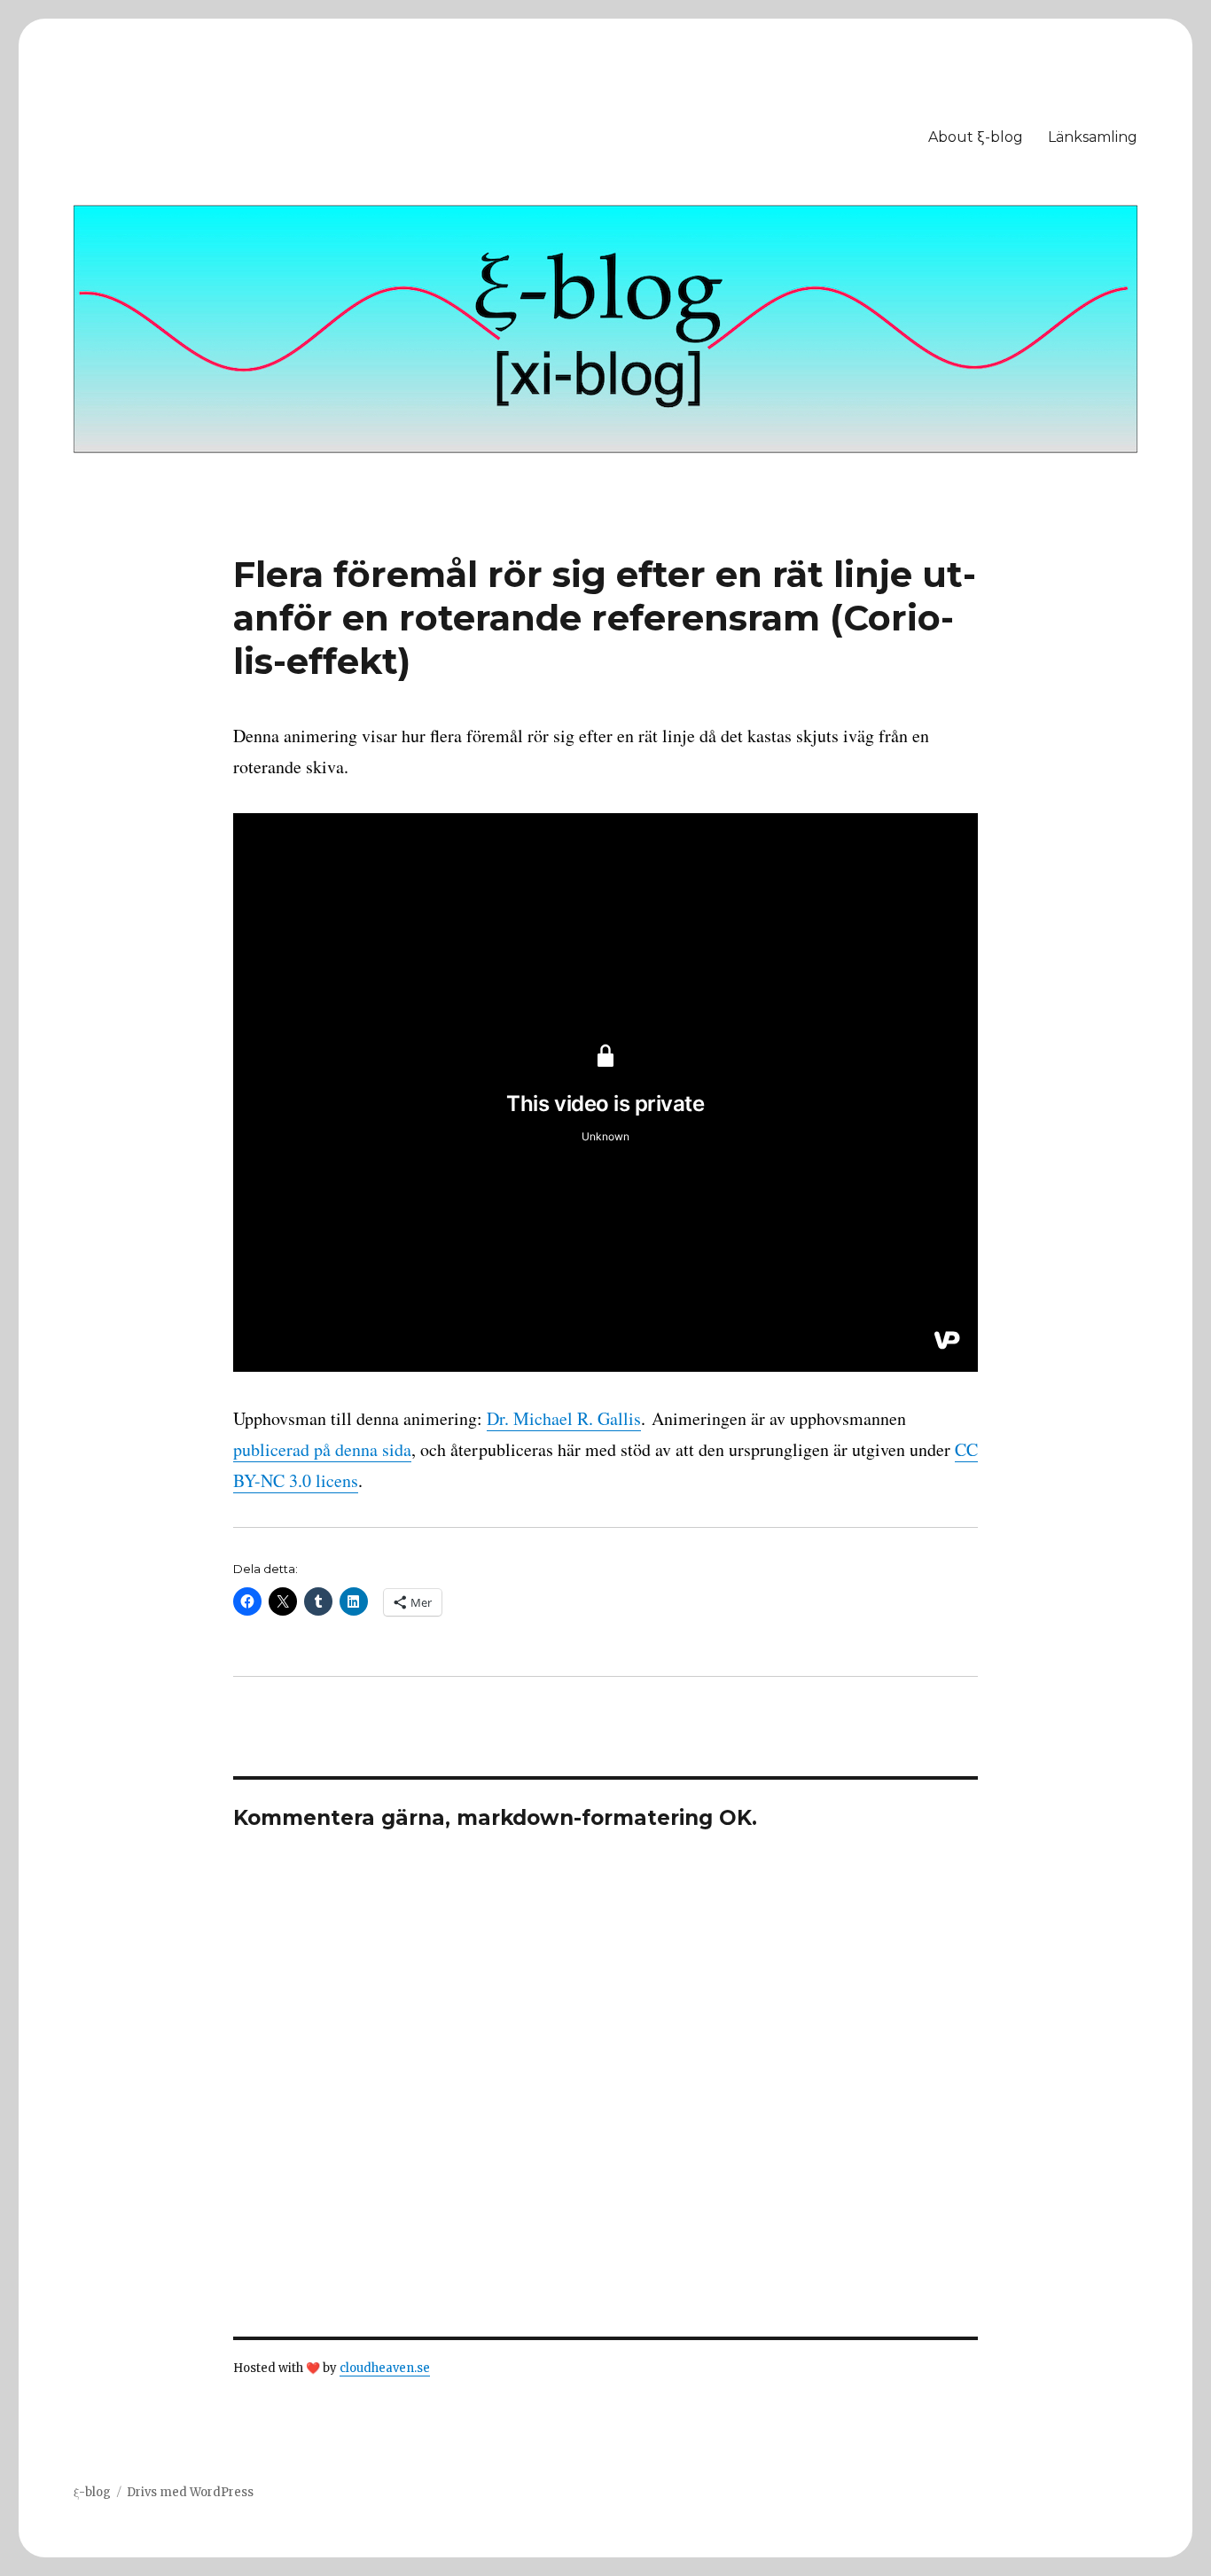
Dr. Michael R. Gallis (564, 1418)
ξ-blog (92, 2492)
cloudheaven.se (385, 2368)
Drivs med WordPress (190, 2492)
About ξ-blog (976, 137)
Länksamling (1093, 137)
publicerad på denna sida (322, 1449)
